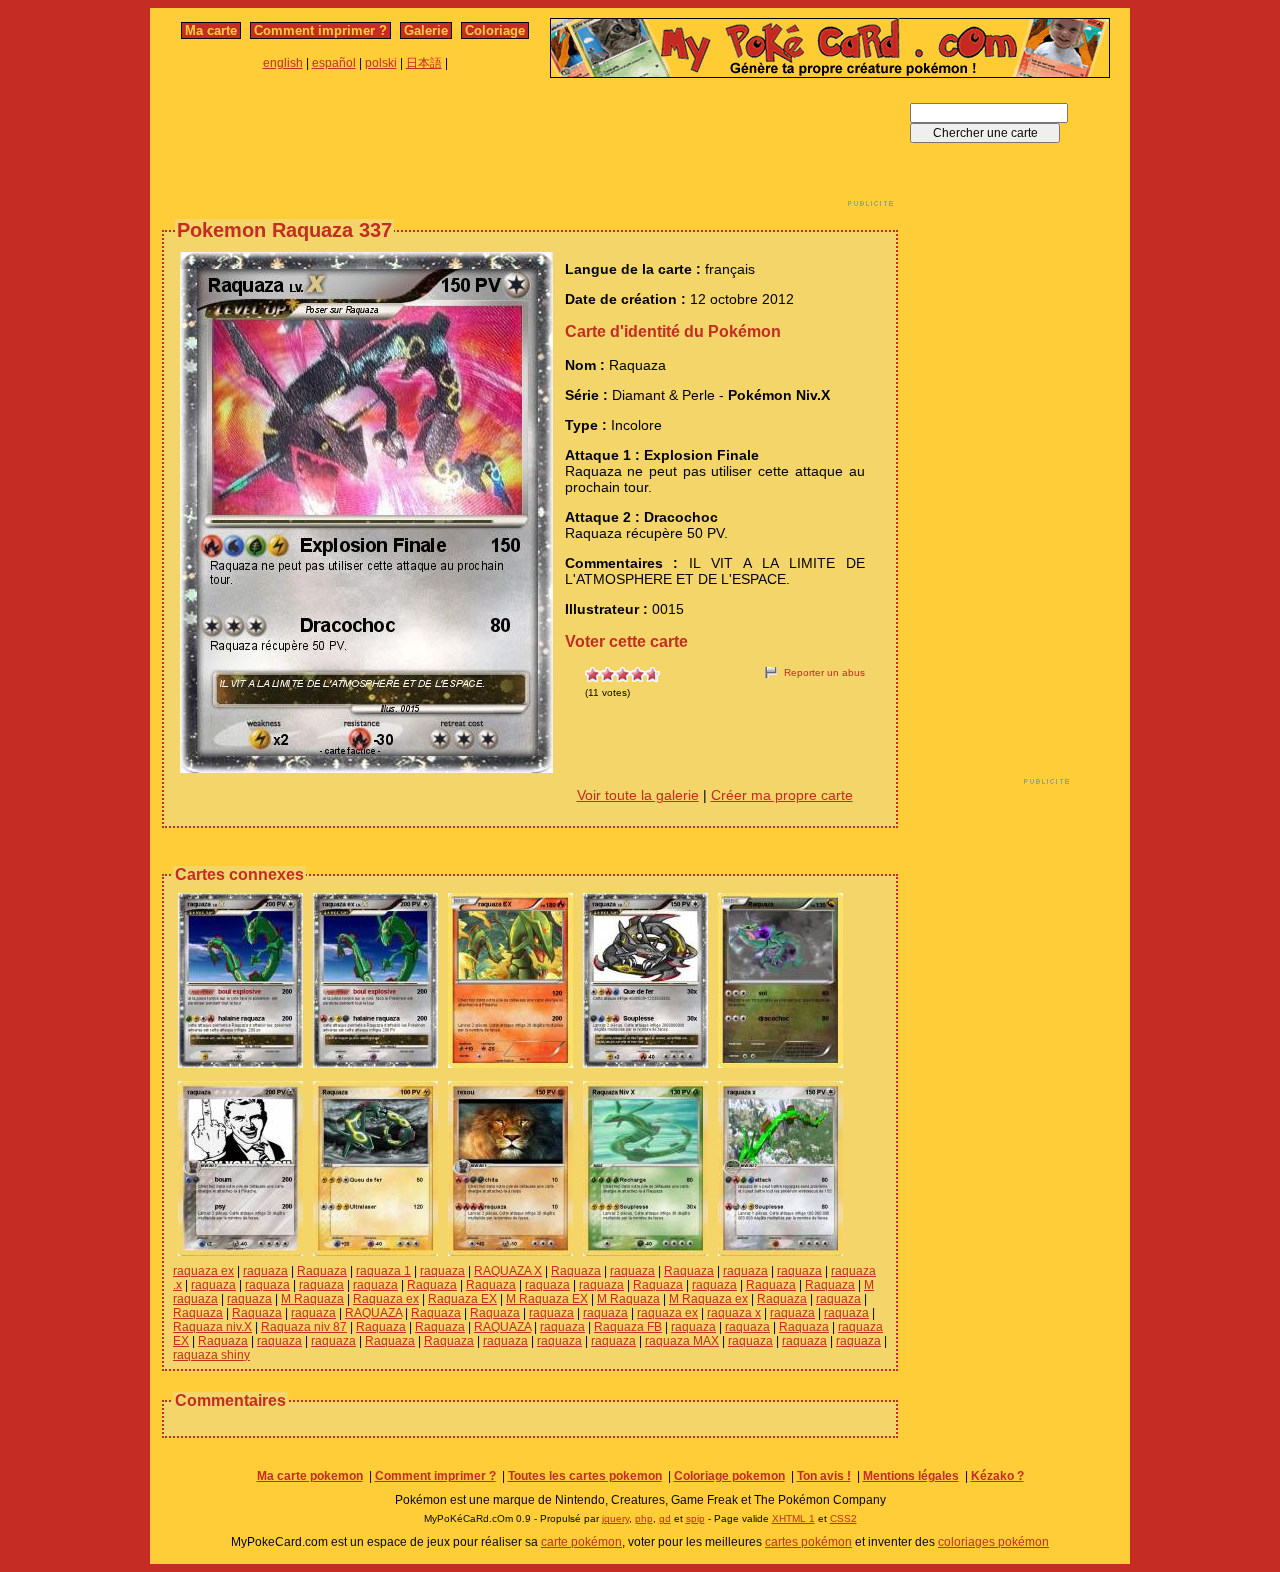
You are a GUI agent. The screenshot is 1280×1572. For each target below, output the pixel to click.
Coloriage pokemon (729, 1476)
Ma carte (211, 30)
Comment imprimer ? (320, 30)
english (283, 63)
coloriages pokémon (993, 1542)
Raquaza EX (462, 1299)
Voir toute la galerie (638, 795)
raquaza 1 (383, 1271)
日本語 (424, 63)
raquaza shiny (211, 1355)
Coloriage (495, 30)
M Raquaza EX (547, 1299)
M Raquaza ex (708, 1299)
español (334, 63)
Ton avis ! (824, 1476)
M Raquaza (312, 1299)
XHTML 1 (793, 1518)
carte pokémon (581, 1542)
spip (695, 1518)
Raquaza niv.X (212, 1327)
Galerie (426, 30)
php (644, 1518)
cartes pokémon (808, 1542)
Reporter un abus (824, 672)
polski (381, 63)
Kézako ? (997, 1476)
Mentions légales (911, 1476)
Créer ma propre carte (782, 795)
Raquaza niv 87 (304, 1327)
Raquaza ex (386, 1299)
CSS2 (843, 1518)
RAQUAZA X (508, 1271)
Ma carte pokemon (310, 1476)
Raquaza (322, 1271)
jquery (615, 1518)
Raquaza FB (628, 1327)
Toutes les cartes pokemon (585, 1476)
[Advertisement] (530, 148)
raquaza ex (203, 1271)
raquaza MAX (682, 1341)
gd (665, 1518)
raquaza (265, 1271)
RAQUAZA (373, 1313)
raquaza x (734, 1313)
